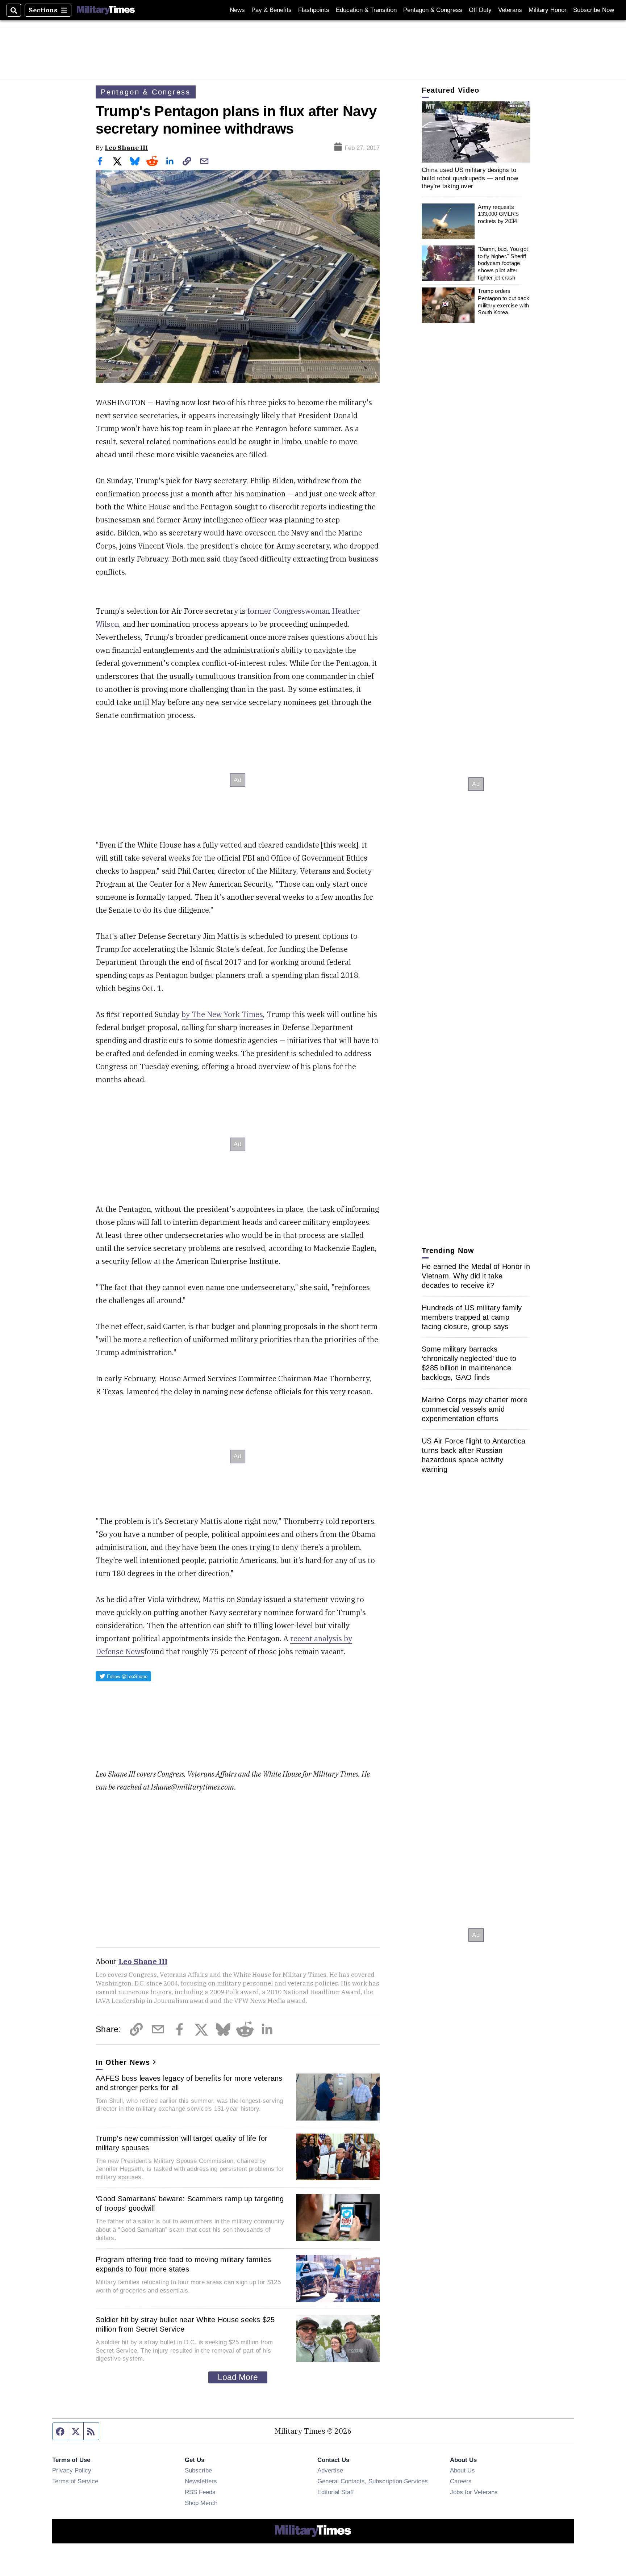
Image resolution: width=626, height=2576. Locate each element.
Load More (238, 2377)
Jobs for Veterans (474, 2492)
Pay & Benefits (272, 10)
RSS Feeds (200, 2492)
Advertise (330, 2470)
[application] (476, 132)
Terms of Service (75, 2481)
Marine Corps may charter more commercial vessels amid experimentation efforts (475, 1409)
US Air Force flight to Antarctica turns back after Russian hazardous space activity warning (473, 1455)
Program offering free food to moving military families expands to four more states (183, 2264)
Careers (461, 2481)
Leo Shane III (126, 148)
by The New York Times (222, 1014)
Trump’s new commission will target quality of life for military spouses (182, 2143)
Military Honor (548, 10)
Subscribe (198, 2470)
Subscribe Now (594, 10)
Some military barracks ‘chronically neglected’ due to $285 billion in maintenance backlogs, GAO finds (469, 1363)
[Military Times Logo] (106, 10)
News (237, 10)
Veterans (510, 10)
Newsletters (201, 2481)
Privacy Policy (72, 2470)
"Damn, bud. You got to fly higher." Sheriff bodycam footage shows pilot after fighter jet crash (503, 263)
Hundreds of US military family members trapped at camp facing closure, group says (472, 1317)
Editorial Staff (336, 2492)
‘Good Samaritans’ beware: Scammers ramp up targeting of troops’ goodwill (190, 2203)
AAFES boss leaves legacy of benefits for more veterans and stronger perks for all (189, 2083)
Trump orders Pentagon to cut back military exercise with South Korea (504, 302)
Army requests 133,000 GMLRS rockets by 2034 (498, 214)
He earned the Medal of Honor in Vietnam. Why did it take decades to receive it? (476, 1276)
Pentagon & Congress (433, 10)
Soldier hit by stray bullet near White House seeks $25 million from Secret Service (185, 2324)
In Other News (123, 2062)
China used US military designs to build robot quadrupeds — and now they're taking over (470, 178)
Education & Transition (366, 10)
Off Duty (480, 10)
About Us (462, 2470)
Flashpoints (314, 10)
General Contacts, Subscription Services (373, 2481)
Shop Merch (201, 2503)
